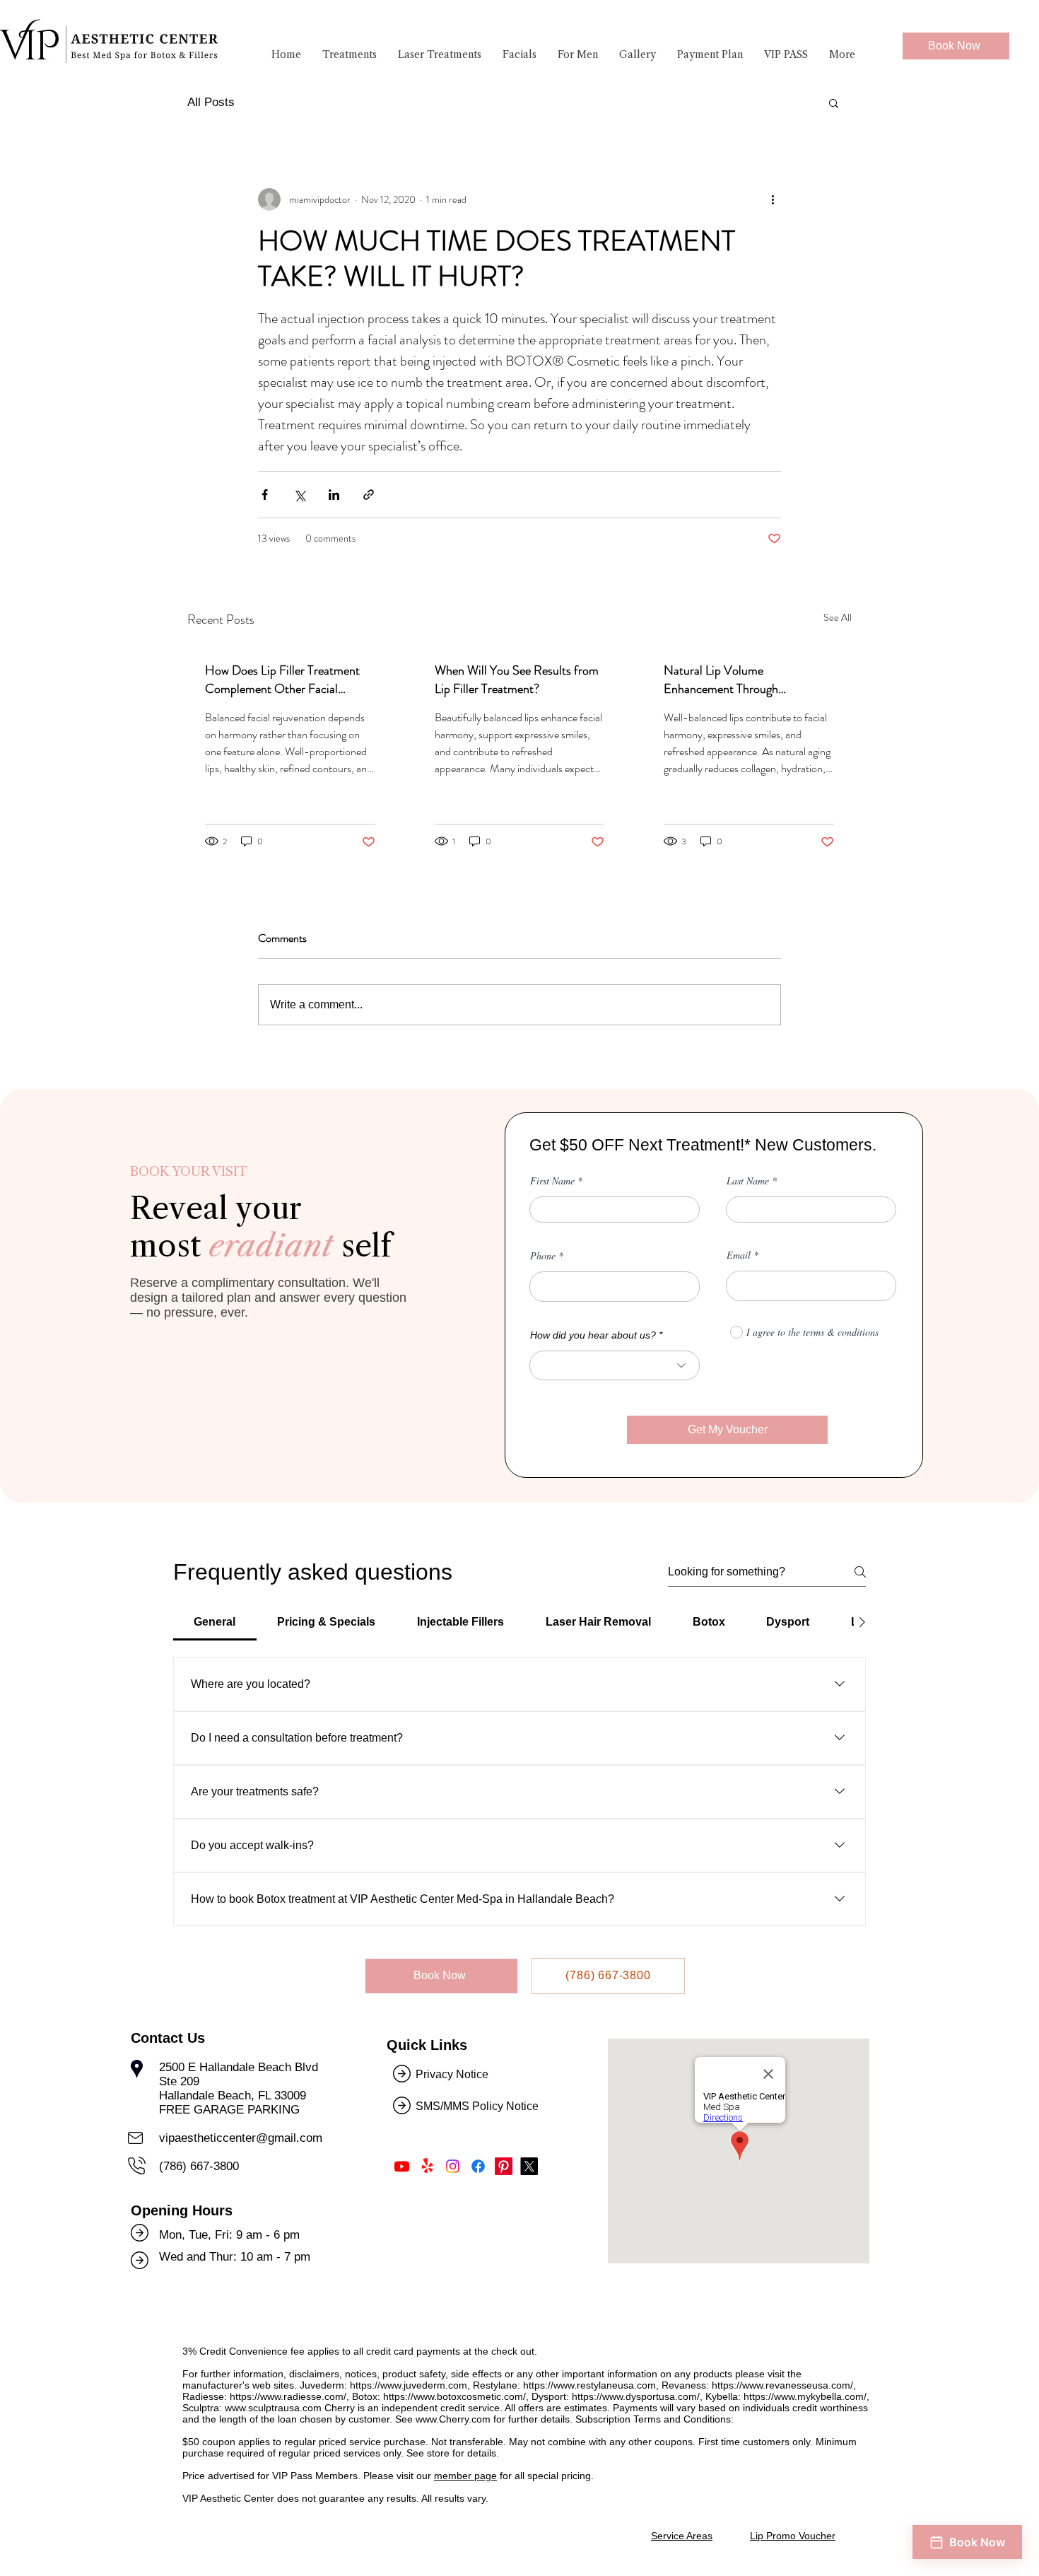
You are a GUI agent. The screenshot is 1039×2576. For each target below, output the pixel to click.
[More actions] (773, 199)
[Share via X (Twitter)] (299, 495)
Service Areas (682, 2536)
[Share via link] (369, 495)
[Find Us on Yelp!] (427, 2166)
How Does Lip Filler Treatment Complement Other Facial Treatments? (282, 680)
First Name (552, 1181)
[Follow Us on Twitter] (529, 2166)
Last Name (748, 1181)
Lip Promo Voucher (793, 2536)
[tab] (215, 1622)
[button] (350, 54)
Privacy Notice (452, 2074)
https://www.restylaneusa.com (589, 2385)
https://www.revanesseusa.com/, (784, 2385)
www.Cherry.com (453, 2419)
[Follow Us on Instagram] (453, 2166)
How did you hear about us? (593, 1335)
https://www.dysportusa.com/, (637, 2396)
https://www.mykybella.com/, (806, 2396)
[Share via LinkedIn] (334, 495)
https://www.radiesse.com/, (289, 2396)
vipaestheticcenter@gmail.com (241, 2138)
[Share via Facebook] (265, 495)
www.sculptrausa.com (273, 2408)
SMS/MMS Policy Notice (479, 2106)
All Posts (211, 102)
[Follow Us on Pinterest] (504, 2166)
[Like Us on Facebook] (478, 2166)
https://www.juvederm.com (409, 2385)
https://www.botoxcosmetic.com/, (456, 2396)
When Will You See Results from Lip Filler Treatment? (517, 680)
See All (838, 617)
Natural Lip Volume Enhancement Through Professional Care (721, 680)
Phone (543, 1256)
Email (739, 1255)
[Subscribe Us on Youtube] (402, 2166)
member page (465, 2476)
